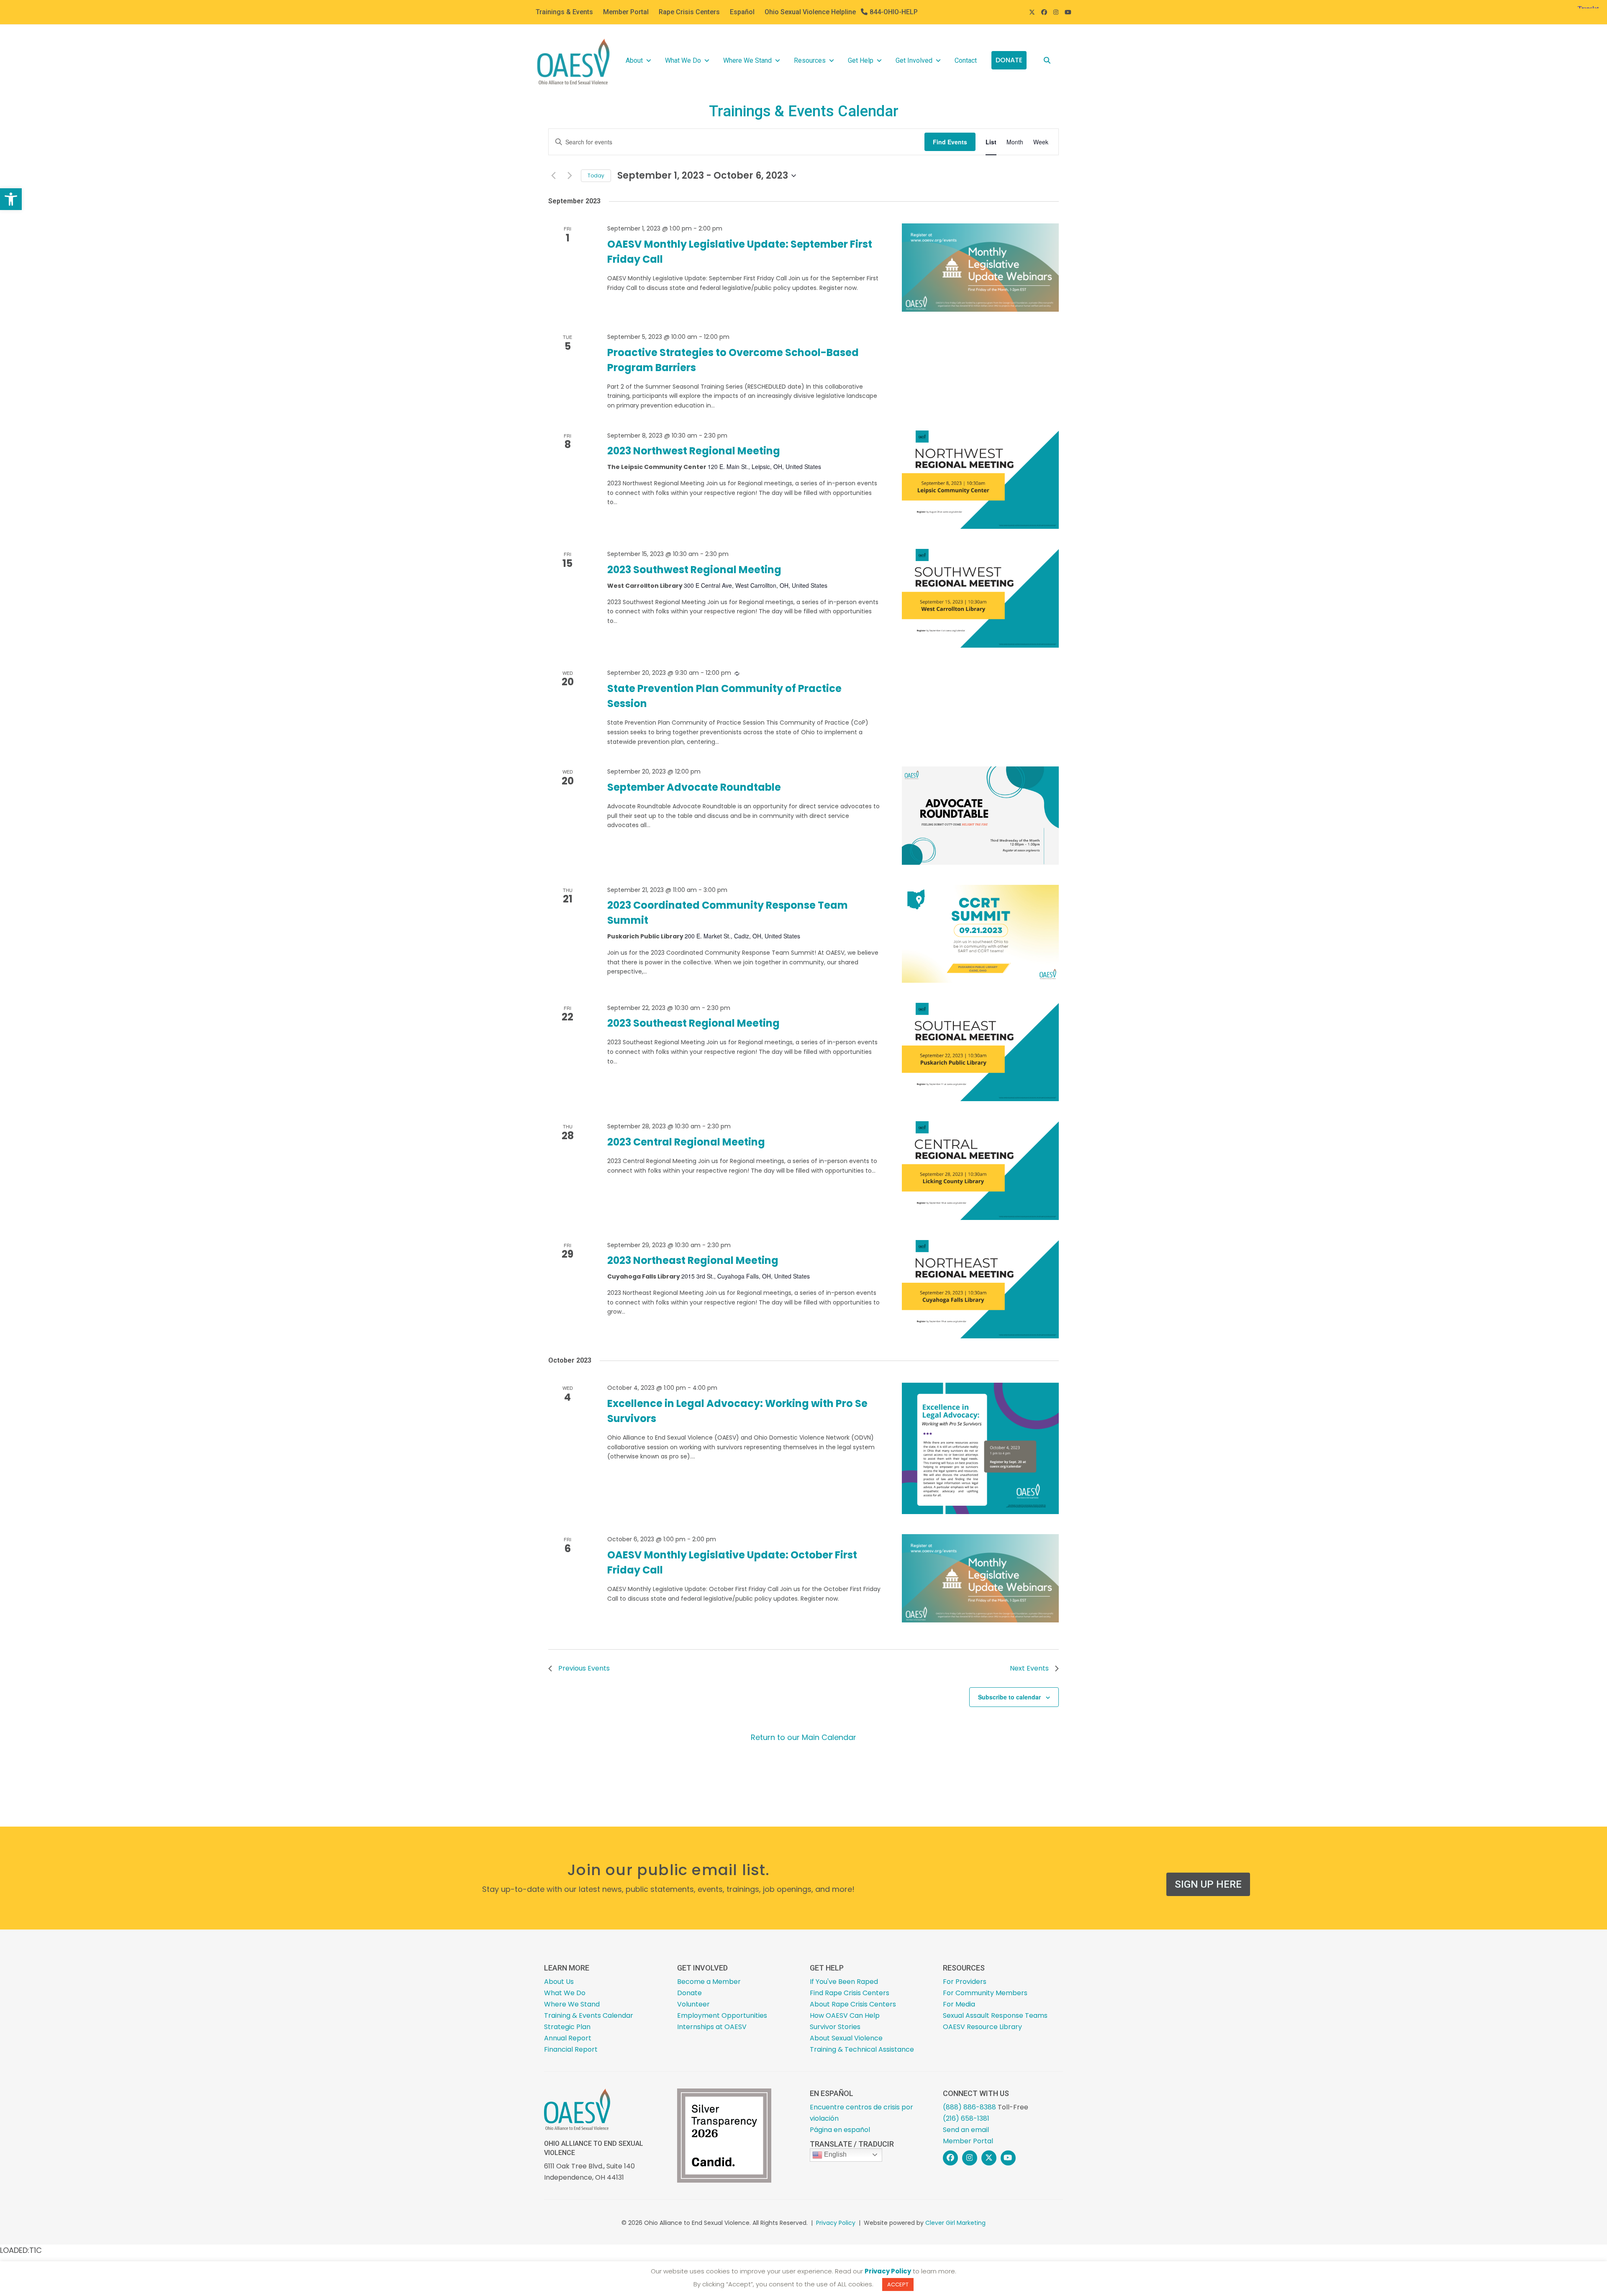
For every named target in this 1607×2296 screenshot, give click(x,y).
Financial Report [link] (571, 2049)
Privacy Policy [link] (836, 2223)
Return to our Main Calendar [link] (803, 1737)
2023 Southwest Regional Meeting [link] (694, 570)
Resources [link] (810, 60)
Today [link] (596, 176)
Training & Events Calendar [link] (589, 2015)
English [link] (834, 2154)
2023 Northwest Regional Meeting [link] (694, 451)
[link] (11, 199)
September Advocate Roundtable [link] (694, 787)
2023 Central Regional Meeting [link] (686, 1142)
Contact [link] (966, 60)
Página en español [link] (840, 2130)
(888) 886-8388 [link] (969, 2107)
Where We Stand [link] (747, 60)
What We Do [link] (683, 60)
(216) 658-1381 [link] (966, 2118)
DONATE (1009, 60)
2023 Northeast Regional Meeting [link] (693, 1260)
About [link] (634, 60)
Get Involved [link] (914, 60)
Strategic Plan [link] (567, 2027)
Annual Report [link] (568, 2038)
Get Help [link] (861, 60)
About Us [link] (559, 1982)
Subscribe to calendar (1009, 1697)
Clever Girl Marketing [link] (955, 2223)
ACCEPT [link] (898, 2284)
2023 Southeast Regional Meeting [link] (693, 1023)
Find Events (950, 142)
